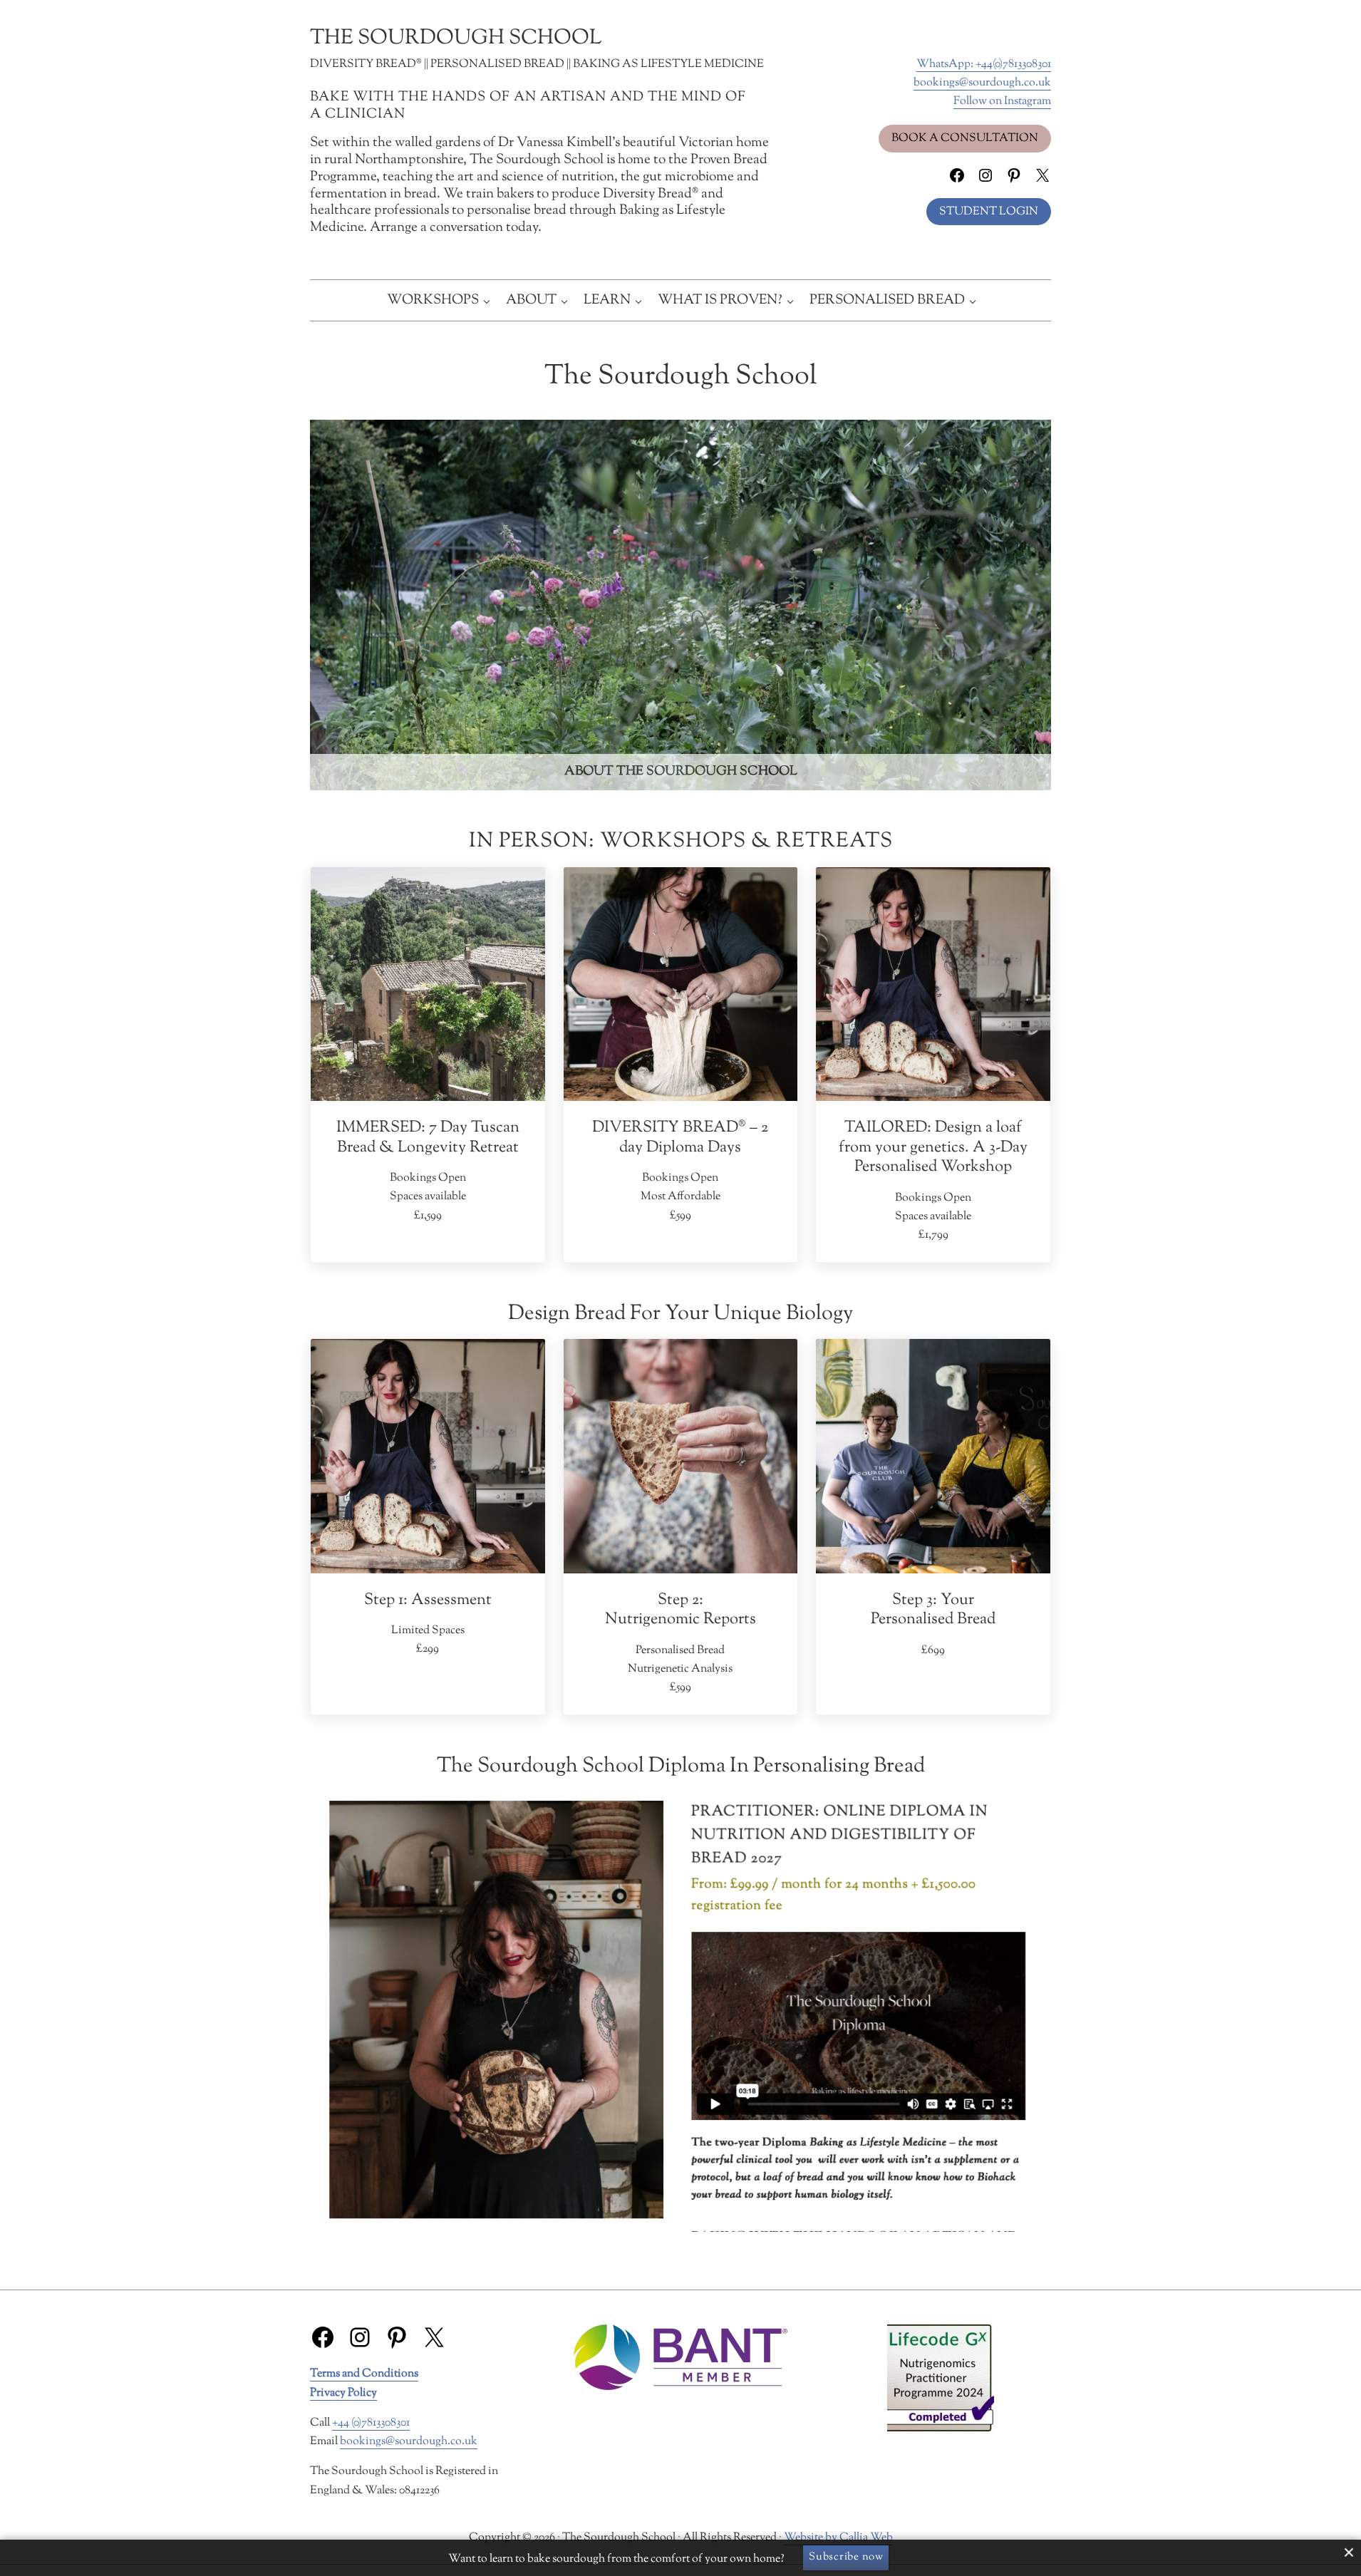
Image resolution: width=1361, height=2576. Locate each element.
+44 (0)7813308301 (371, 2423)
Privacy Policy (343, 2393)
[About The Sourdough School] (680, 605)
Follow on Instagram (1002, 101)
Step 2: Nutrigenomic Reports (680, 1610)
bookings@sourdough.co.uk (982, 83)
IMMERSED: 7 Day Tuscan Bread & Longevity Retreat (428, 1138)
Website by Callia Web (838, 2538)
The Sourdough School (456, 38)
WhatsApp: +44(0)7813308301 (984, 64)
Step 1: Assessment (428, 1600)
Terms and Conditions (364, 2374)
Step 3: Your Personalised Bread (933, 1610)
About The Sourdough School (681, 772)
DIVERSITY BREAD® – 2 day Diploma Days (680, 1138)
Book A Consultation (965, 138)
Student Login (989, 212)
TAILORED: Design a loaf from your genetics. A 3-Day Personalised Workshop (933, 1147)
